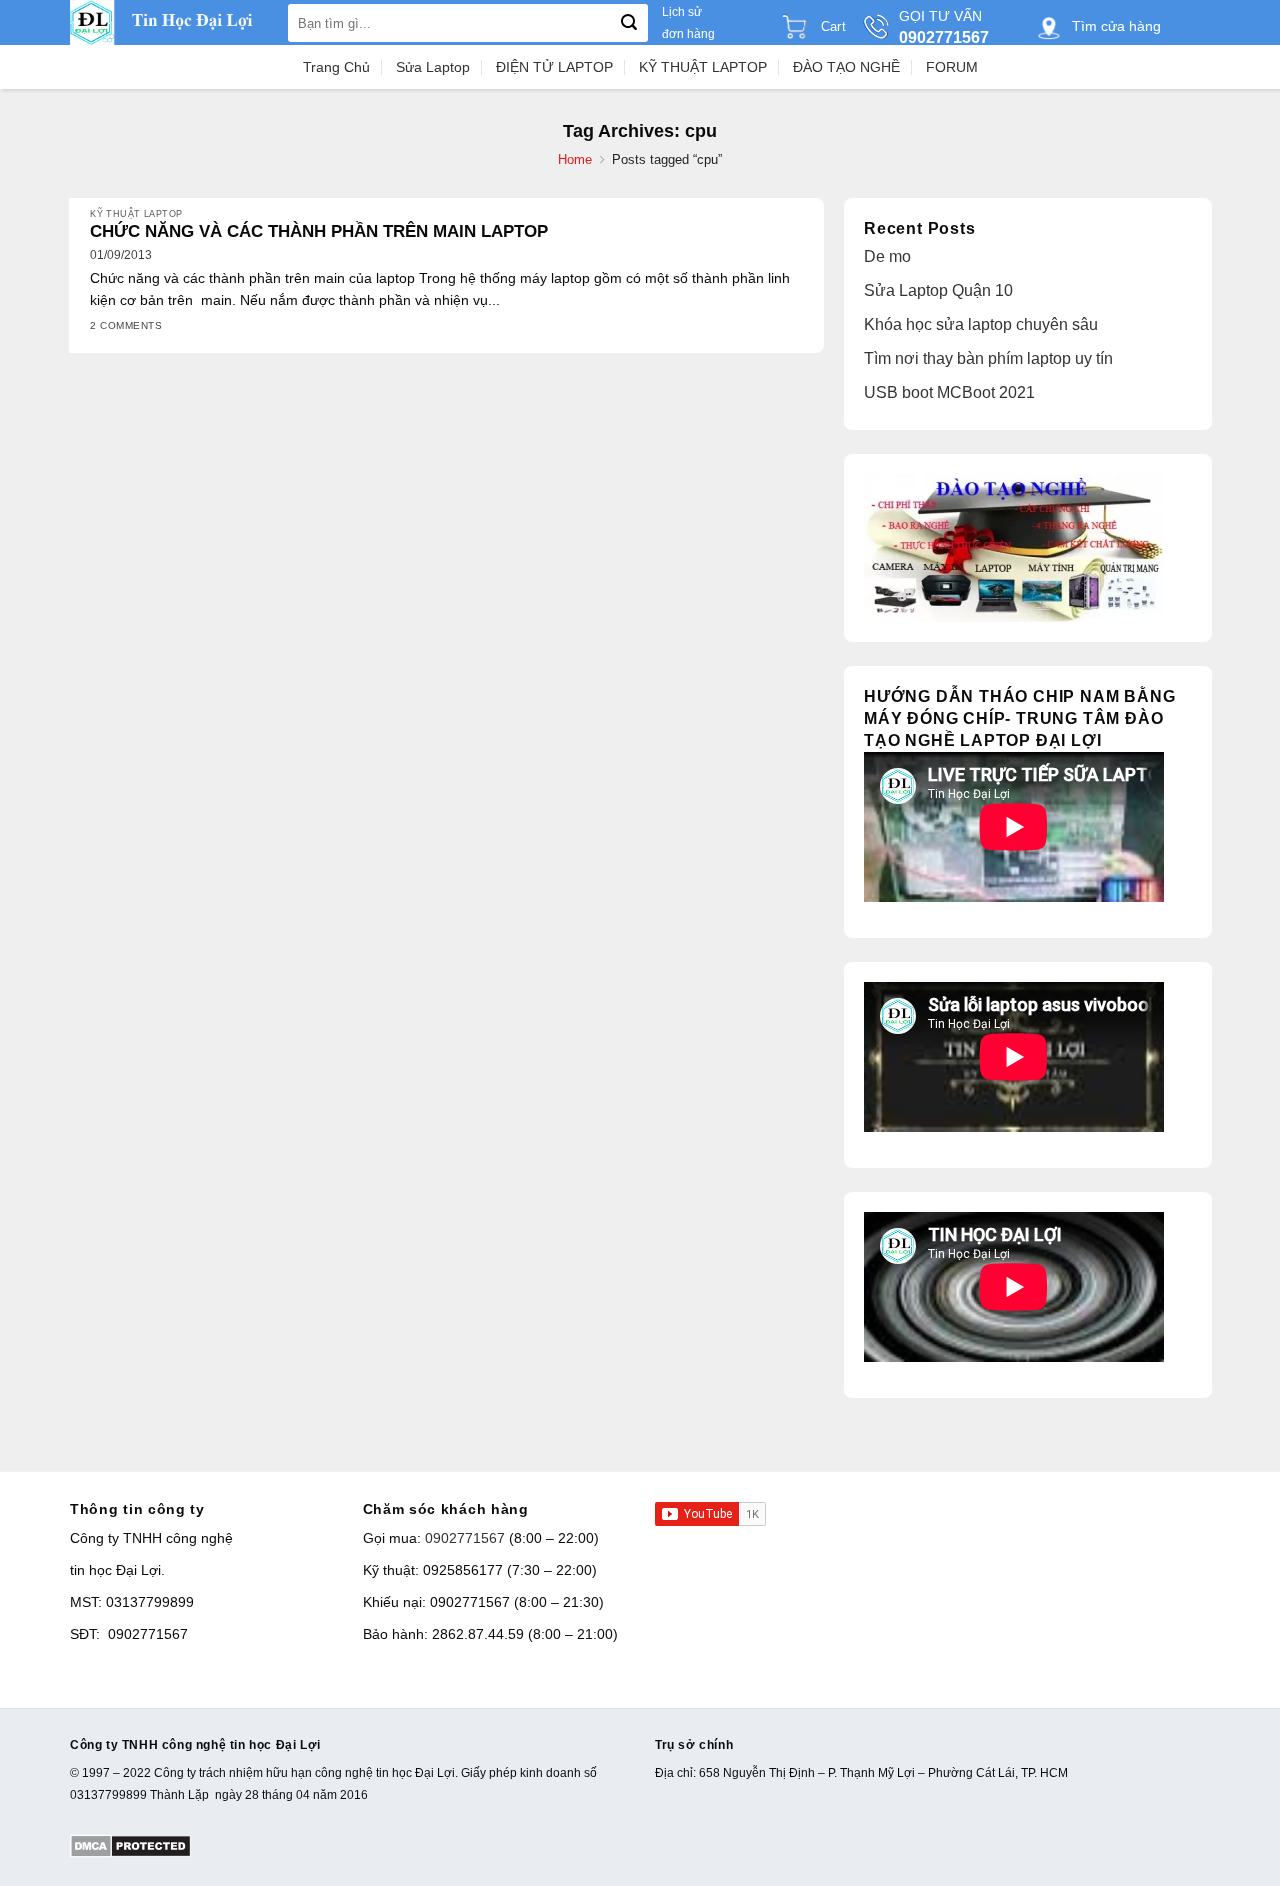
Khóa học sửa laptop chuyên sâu (981, 324)
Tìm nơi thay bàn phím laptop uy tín (988, 358)
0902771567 (465, 1538)
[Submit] (629, 23)
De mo (887, 256)
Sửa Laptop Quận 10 (938, 290)
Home (575, 159)
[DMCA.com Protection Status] (130, 1845)
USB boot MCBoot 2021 (949, 392)
